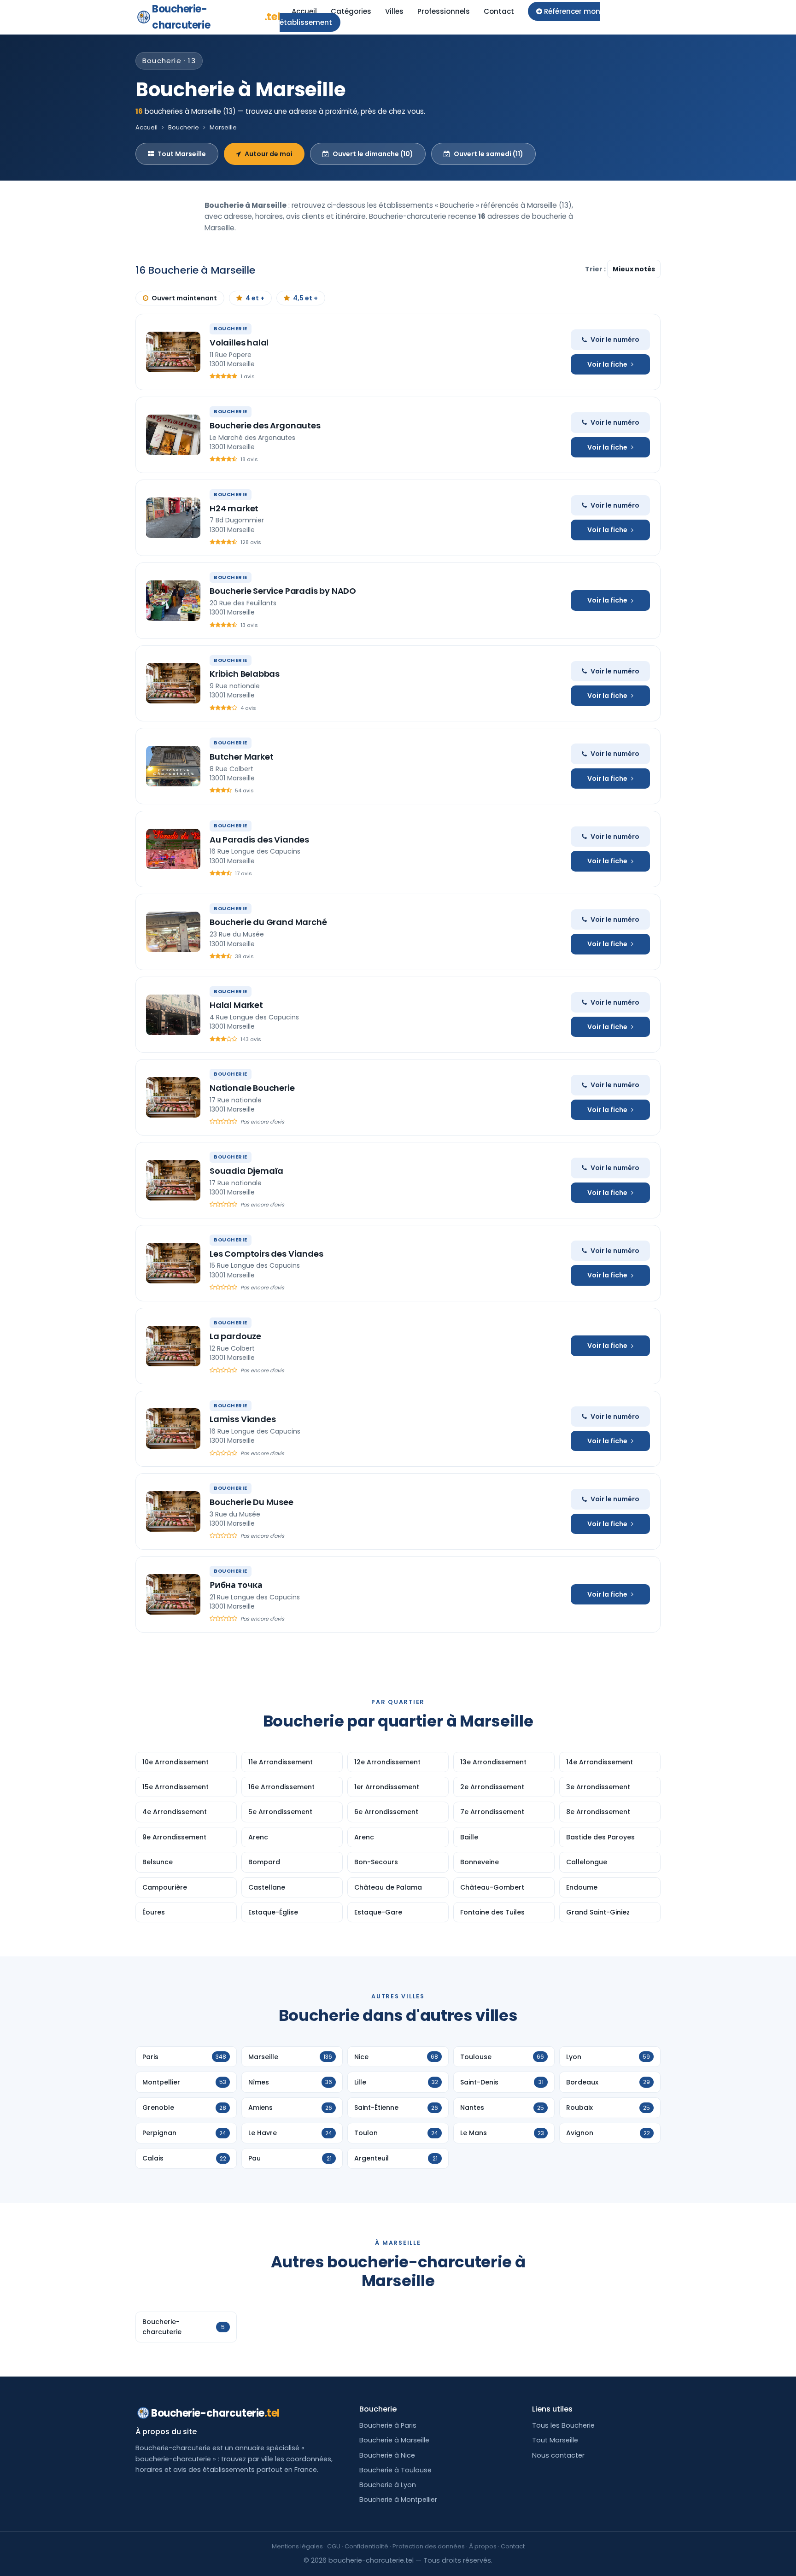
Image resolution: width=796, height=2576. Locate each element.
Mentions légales (297, 2546)
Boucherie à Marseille (394, 2440)
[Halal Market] (173, 1015)
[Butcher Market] (173, 766)
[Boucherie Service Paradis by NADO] (173, 601)
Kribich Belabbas (245, 674)
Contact (499, 11)
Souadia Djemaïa (246, 1171)
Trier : (596, 269)
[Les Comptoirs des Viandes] (173, 1263)
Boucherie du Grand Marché (268, 922)
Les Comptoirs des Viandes (266, 1254)
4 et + (255, 298)
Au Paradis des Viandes (259, 840)
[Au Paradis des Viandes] (173, 849)
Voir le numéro (615, 340)
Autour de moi (269, 154)
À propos (483, 2546)
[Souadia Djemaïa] (173, 1180)
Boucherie (184, 127)
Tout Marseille (182, 154)
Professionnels (444, 11)
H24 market (234, 508)
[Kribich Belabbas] (173, 683)
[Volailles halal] (173, 352)
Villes (394, 11)
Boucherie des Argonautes (265, 425)
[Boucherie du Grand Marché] (173, 932)
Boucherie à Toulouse (395, 2470)
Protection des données (429, 2546)
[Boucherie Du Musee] (173, 1511)
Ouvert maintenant (184, 298)
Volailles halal (239, 342)
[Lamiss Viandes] (173, 1429)
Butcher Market (241, 757)
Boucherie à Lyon (388, 2485)
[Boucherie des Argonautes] (173, 435)
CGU (334, 2546)
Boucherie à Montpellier (398, 2500)
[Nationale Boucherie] (173, 1097)
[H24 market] (173, 518)
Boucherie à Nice (387, 2455)
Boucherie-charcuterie (216, 17)
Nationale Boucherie (252, 1088)
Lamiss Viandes (243, 1419)
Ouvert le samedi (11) (489, 154)
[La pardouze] (173, 1346)
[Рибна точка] (173, 1594)
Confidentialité (366, 2546)
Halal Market (236, 1005)
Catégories (351, 11)
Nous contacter (558, 2455)
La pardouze (235, 1336)
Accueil (304, 11)
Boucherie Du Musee (252, 1502)
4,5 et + (305, 298)
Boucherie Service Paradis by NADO (283, 591)
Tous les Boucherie (563, 2425)
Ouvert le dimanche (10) (373, 154)
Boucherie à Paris (388, 2425)
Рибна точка (236, 1585)
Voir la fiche (607, 364)
